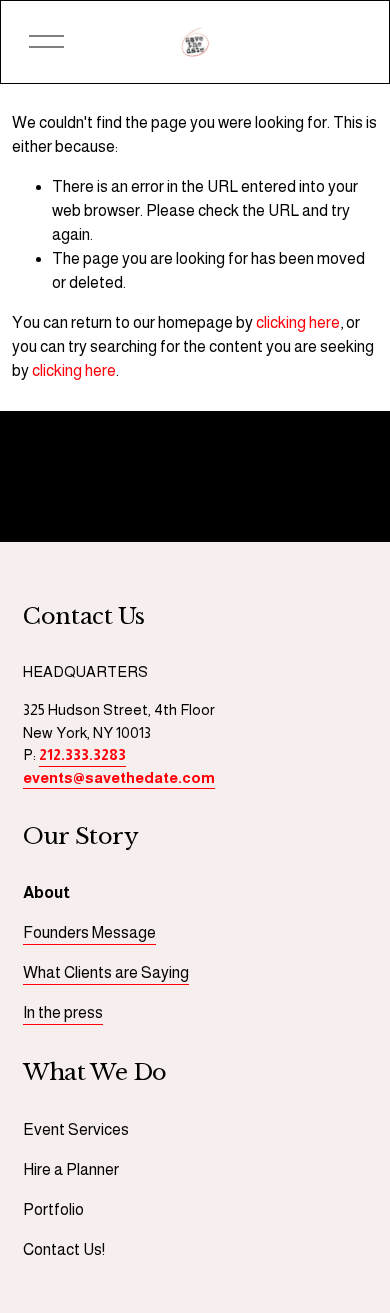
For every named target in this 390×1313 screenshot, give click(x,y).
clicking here (298, 322)
